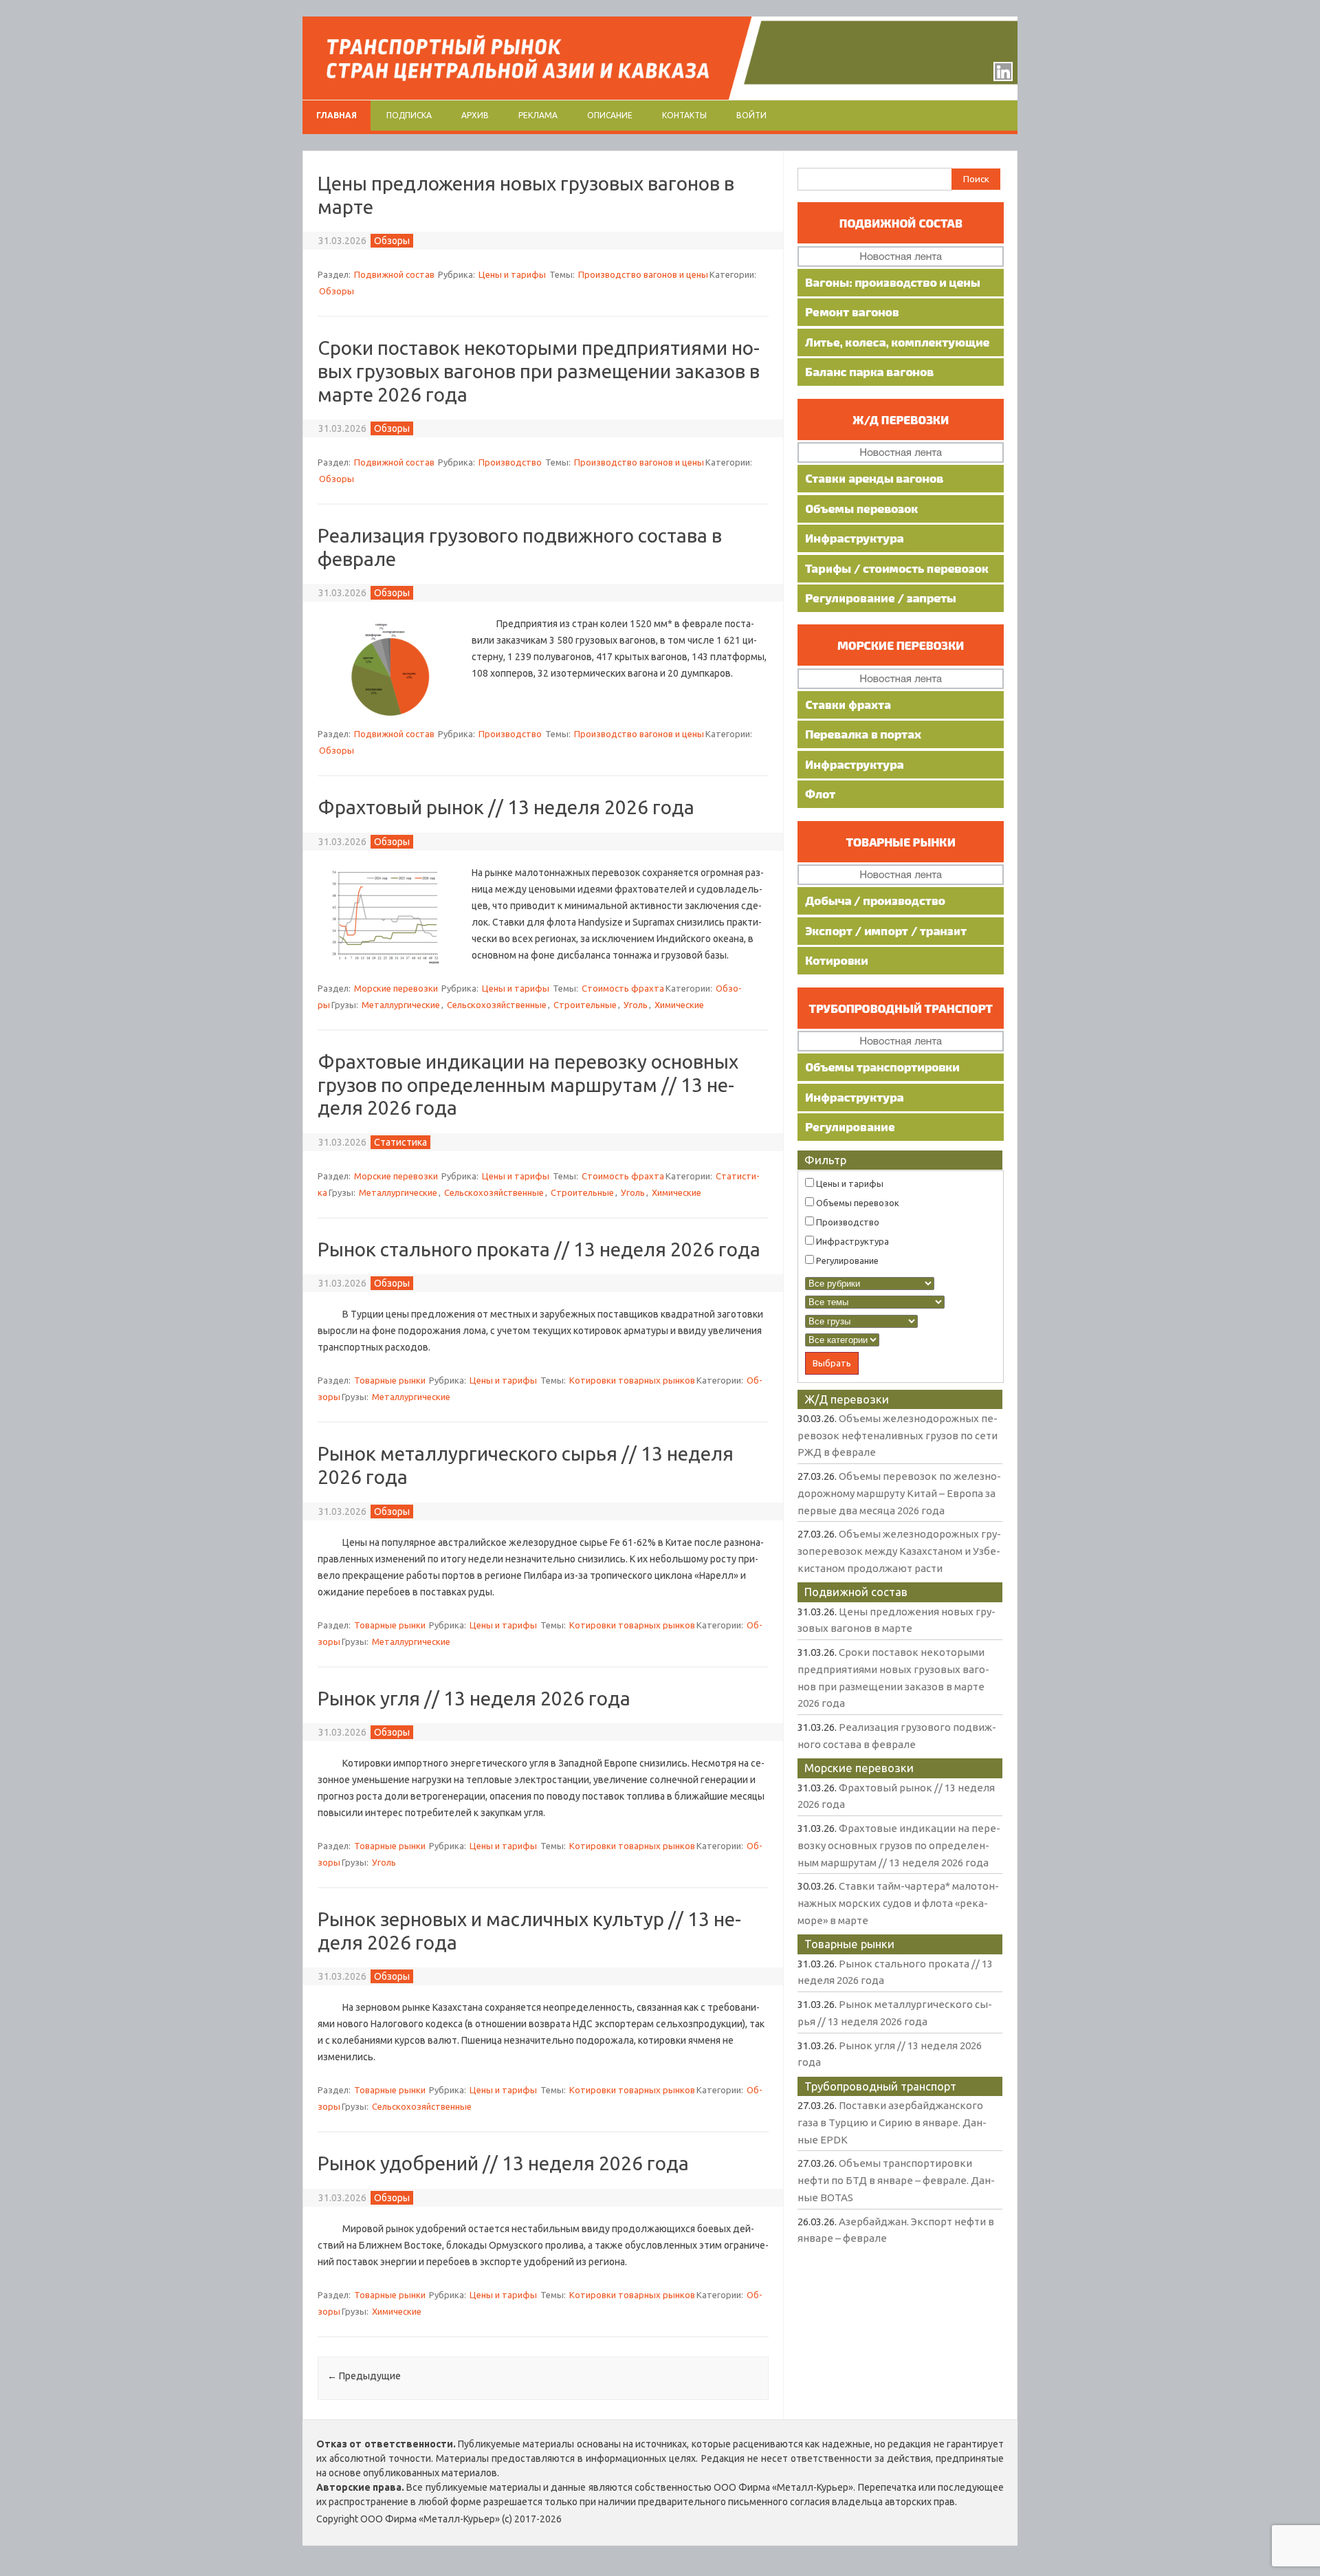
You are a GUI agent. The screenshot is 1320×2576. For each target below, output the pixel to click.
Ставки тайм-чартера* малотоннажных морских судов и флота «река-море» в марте (898, 1903)
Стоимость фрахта (623, 988)
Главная (337, 115)
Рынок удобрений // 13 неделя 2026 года (503, 2163)
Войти (751, 115)
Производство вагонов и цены (643, 274)
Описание (610, 115)
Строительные (585, 1005)
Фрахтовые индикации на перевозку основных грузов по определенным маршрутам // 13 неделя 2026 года (528, 1084)
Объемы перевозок (857, 1203)
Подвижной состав (394, 274)
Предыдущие (364, 2376)
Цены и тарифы (512, 274)
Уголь (636, 1005)
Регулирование (846, 1260)
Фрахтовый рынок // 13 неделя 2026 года (506, 807)
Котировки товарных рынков (632, 1380)
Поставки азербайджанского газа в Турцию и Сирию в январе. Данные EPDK (892, 2122)
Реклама (538, 115)
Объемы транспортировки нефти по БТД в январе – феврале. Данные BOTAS (896, 2180)
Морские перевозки (396, 988)
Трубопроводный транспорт (880, 2086)
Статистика (400, 1142)
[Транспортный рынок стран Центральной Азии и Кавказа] (660, 96)
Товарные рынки (390, 1380)
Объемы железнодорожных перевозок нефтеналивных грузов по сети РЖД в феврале (898, 1435)
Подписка (409, 115)
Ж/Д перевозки (847, 1399)
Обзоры (392, 241)
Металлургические (401, 1005)
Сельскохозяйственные (497, 1005)
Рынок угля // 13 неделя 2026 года (474, 1698)
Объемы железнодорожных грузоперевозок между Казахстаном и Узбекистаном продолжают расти (899, 1551)
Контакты (684, 115)
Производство (510, 462)
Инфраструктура (851, 1241)
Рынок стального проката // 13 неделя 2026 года (539, 1249)
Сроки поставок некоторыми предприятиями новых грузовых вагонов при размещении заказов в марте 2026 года (539, 371)
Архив (475, 115)
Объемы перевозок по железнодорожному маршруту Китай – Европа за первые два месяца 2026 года (899, 1493)
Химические (679, 1005)
